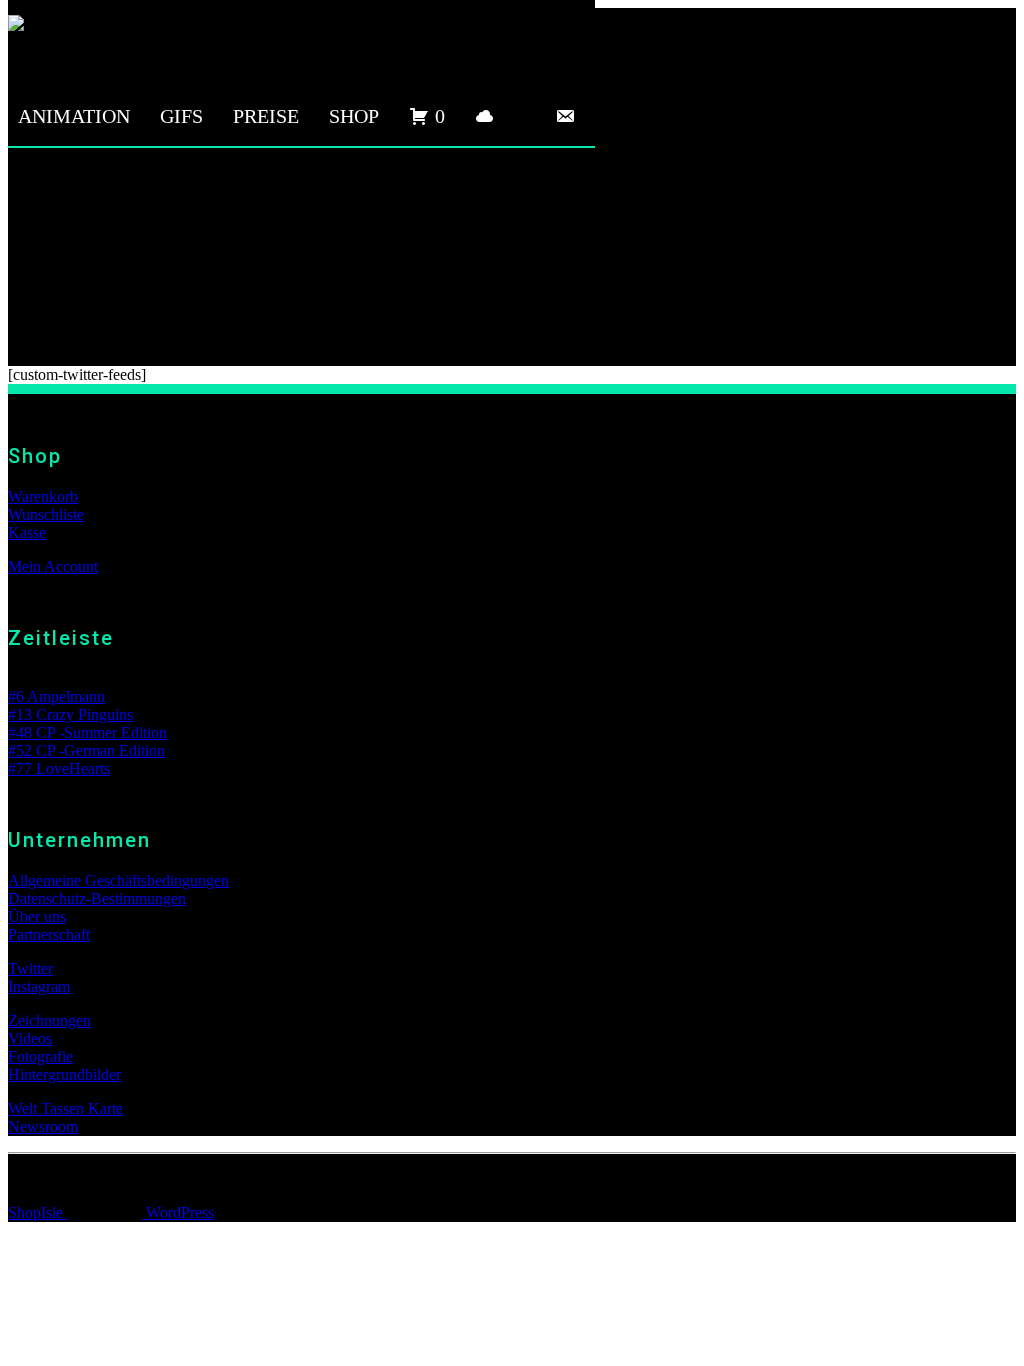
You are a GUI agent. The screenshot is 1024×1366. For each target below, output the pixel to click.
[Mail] (565, 116)
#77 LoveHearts (59, 768)
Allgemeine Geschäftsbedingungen (118, 880)
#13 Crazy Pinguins (70, 714)
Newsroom (43, 1126)
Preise (266, 116)
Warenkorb (43, 496)
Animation (74, 116)
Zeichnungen (49, 1020)
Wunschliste (46, 514)
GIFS (181, 116)
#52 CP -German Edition (86, 750)
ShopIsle (37, 1212)
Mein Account (53, 566)
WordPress (178, 1212)
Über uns (37, 916)
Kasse (27, 532)
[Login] (485, 116)
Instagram (39, 986)
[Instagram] (525, 116)
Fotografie (40, 1056)
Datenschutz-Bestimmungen (97, 898)
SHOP (354, 116)
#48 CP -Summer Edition (87, 732)
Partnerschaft (49, 934)
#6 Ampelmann (56, 696)
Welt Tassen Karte (65, 1108)
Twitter (30, 968)
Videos (30, 1038)
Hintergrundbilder (64, 1074)
